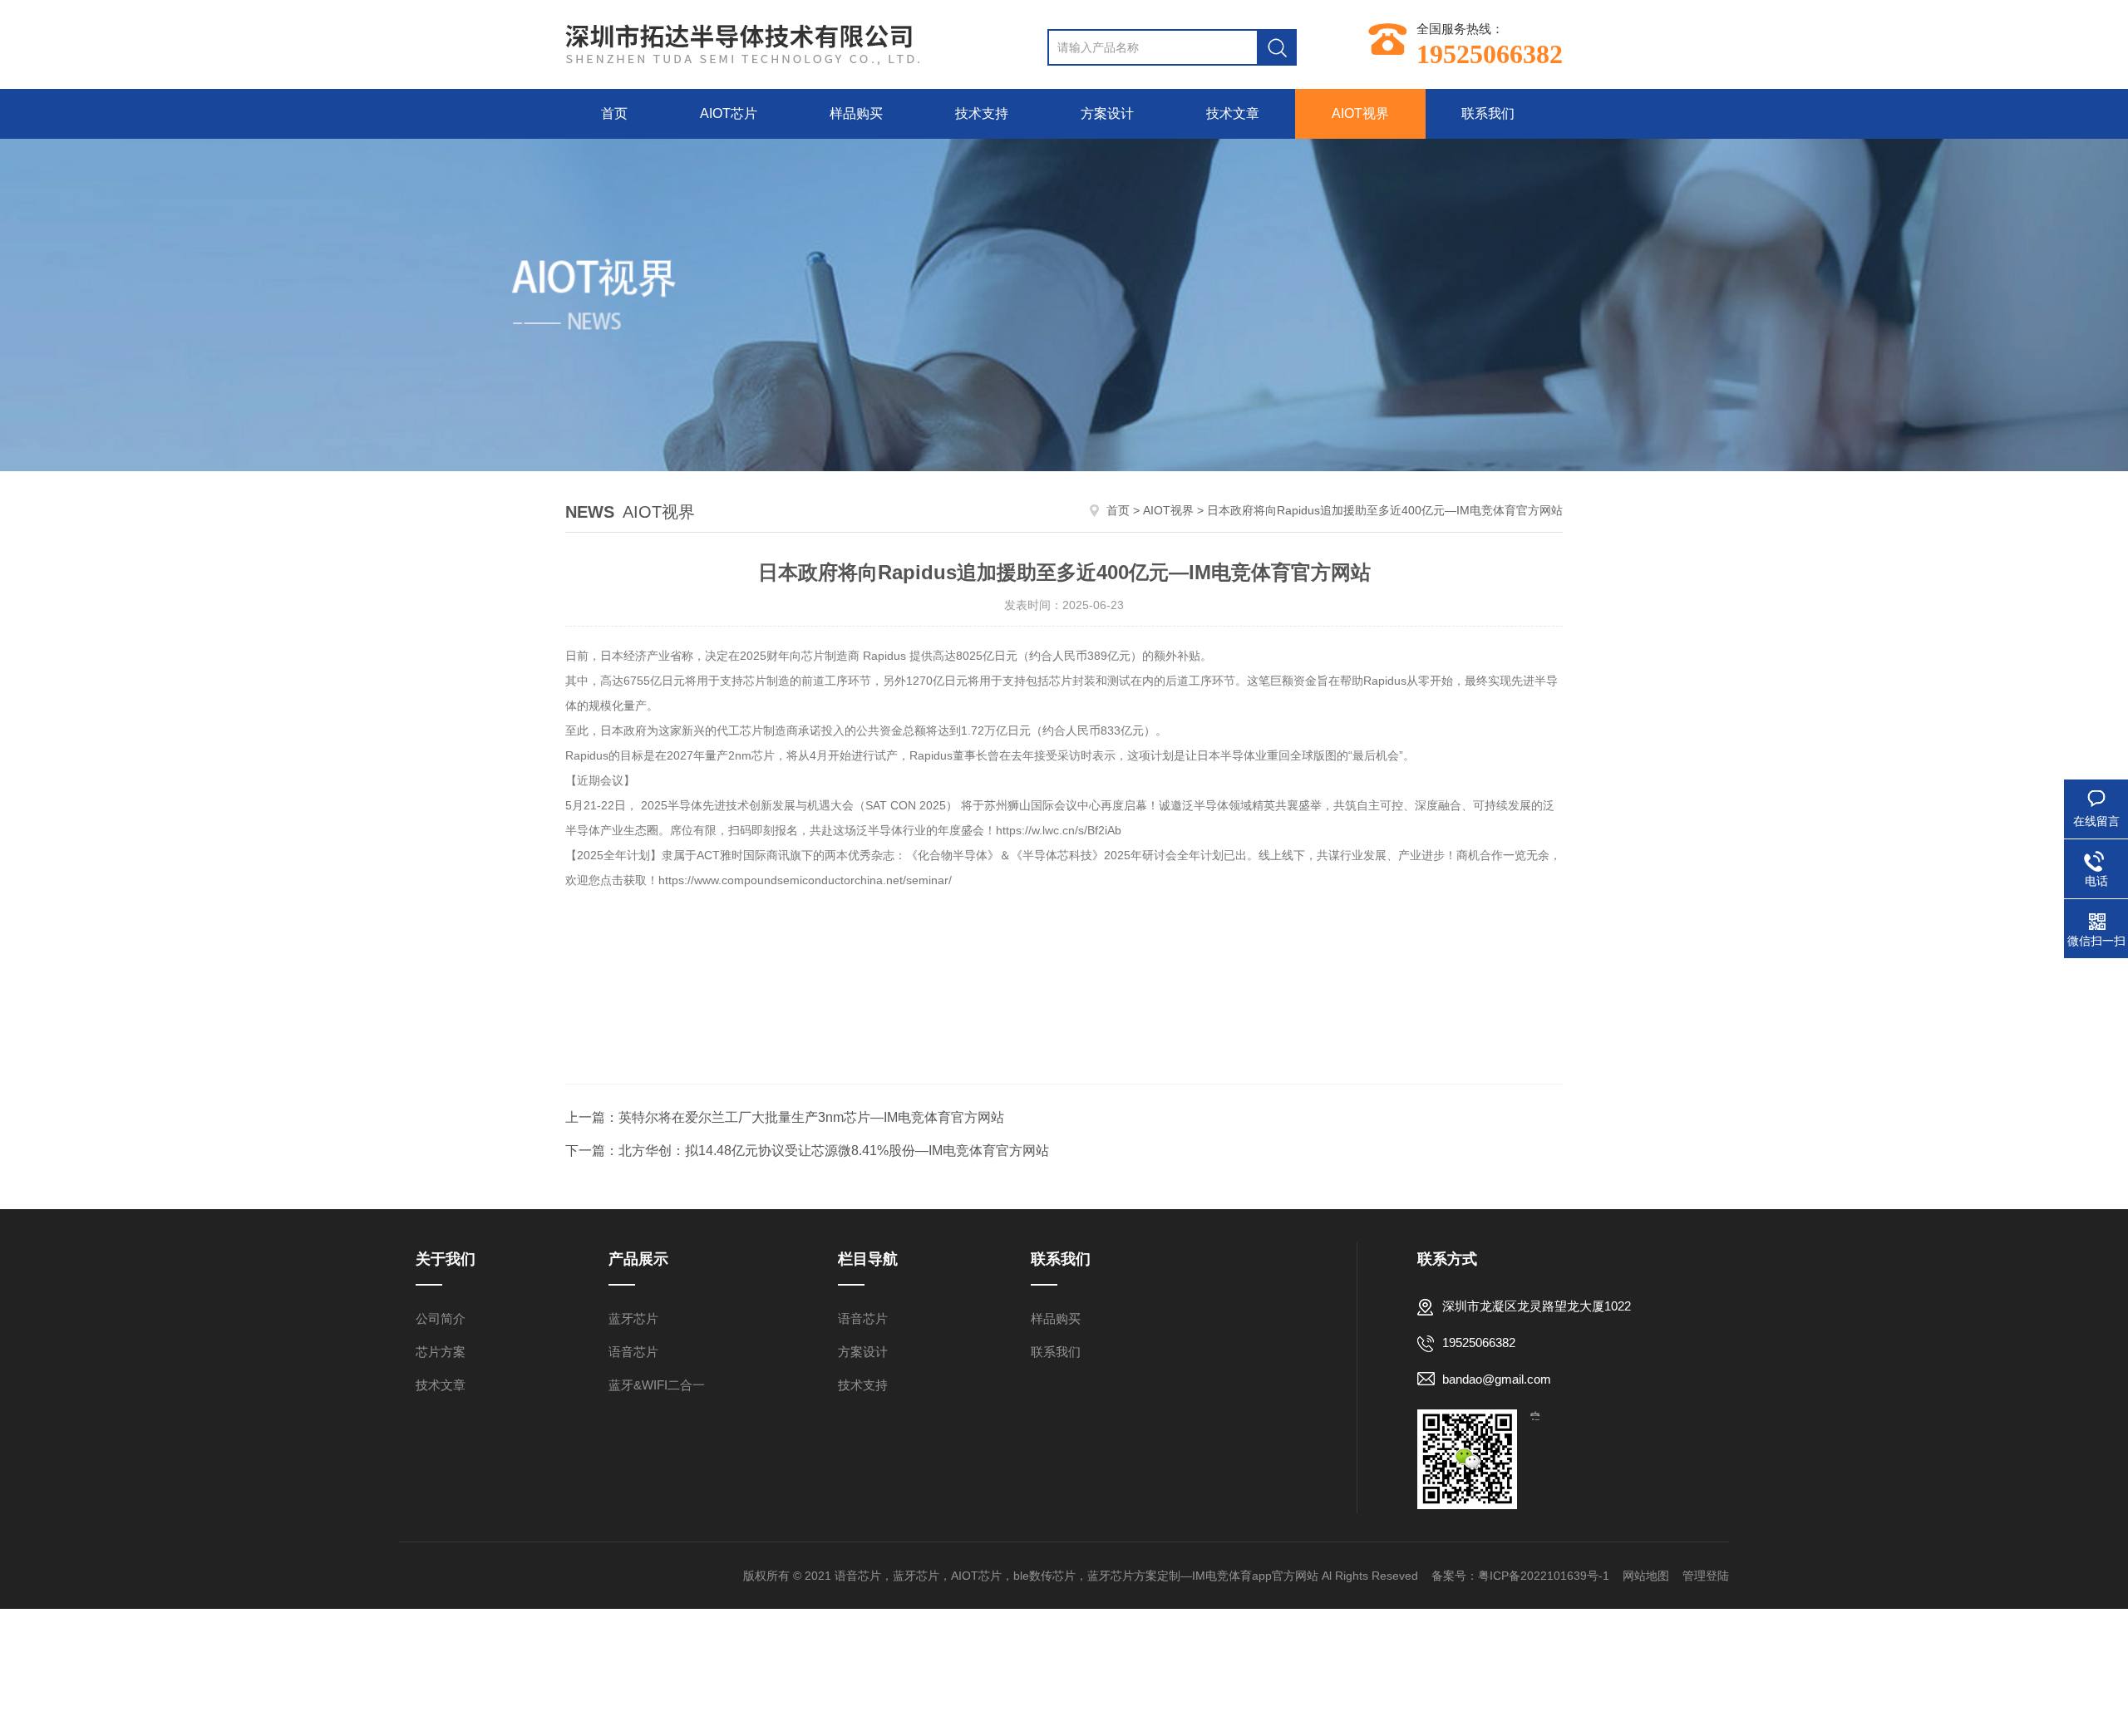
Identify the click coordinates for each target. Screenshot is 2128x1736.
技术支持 (982, 113)
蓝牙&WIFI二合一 (657, 1385)
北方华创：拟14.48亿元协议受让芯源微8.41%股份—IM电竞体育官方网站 (834, 1151)
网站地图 (1646, 1576)
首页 (614, 113)
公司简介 (441, 1318)
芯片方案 (441, 1352)
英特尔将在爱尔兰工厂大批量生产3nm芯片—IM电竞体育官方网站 (811, 1117)
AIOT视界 (1360, 113)
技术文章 (1233, 113)
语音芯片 (633, 1352)
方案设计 (1107, 113)
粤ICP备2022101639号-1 (1544, 1576)
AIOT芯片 (729, 113)
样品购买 (856, 113)
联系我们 (1488, 113)
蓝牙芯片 (633, 1318)
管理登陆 (1706, 1576)
